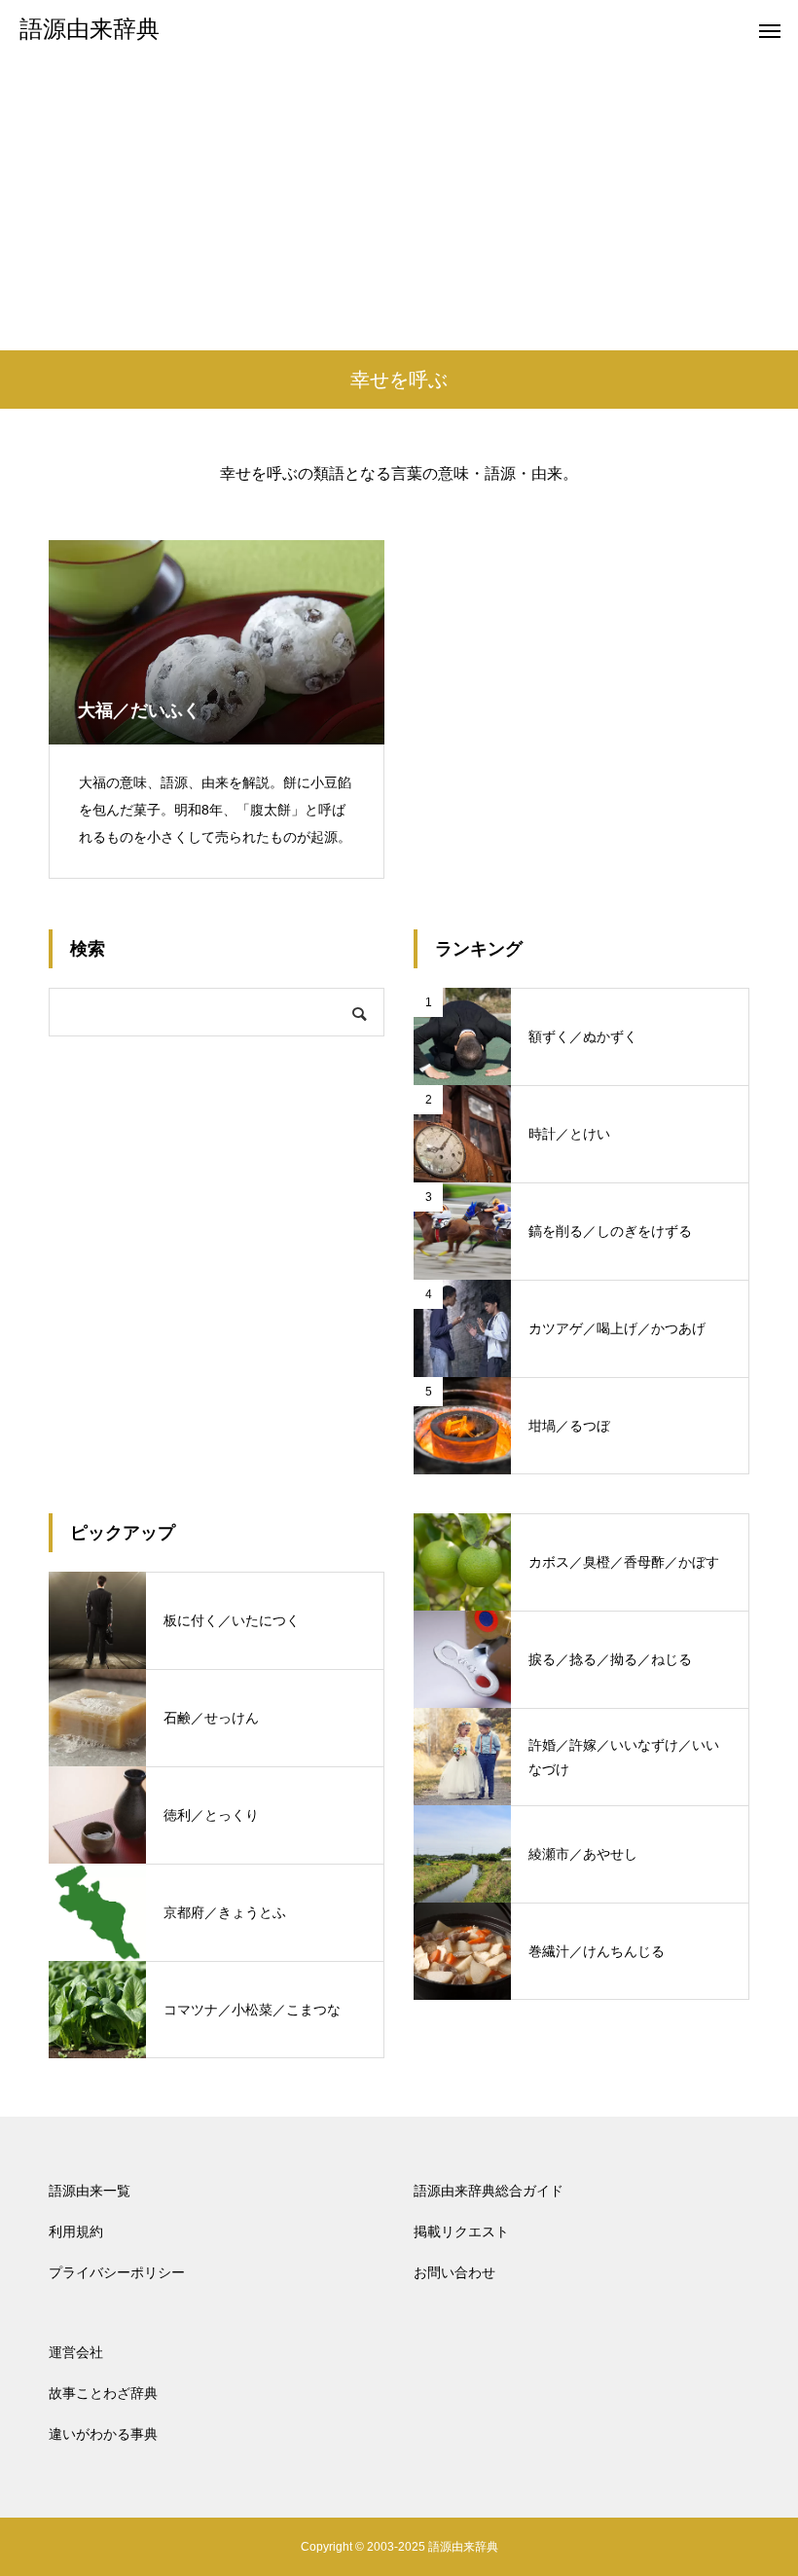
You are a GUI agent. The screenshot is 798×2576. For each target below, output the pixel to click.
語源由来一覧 (90, 2191)
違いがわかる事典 (103, 2434)
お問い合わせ (454, 2272)
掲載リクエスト (461, 2231)
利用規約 (76, 2231)
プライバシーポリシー (117, 2272)
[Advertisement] (399, 204)
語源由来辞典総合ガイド (489, 2191)
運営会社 (76, 2352)
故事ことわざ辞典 (103, 2393)
